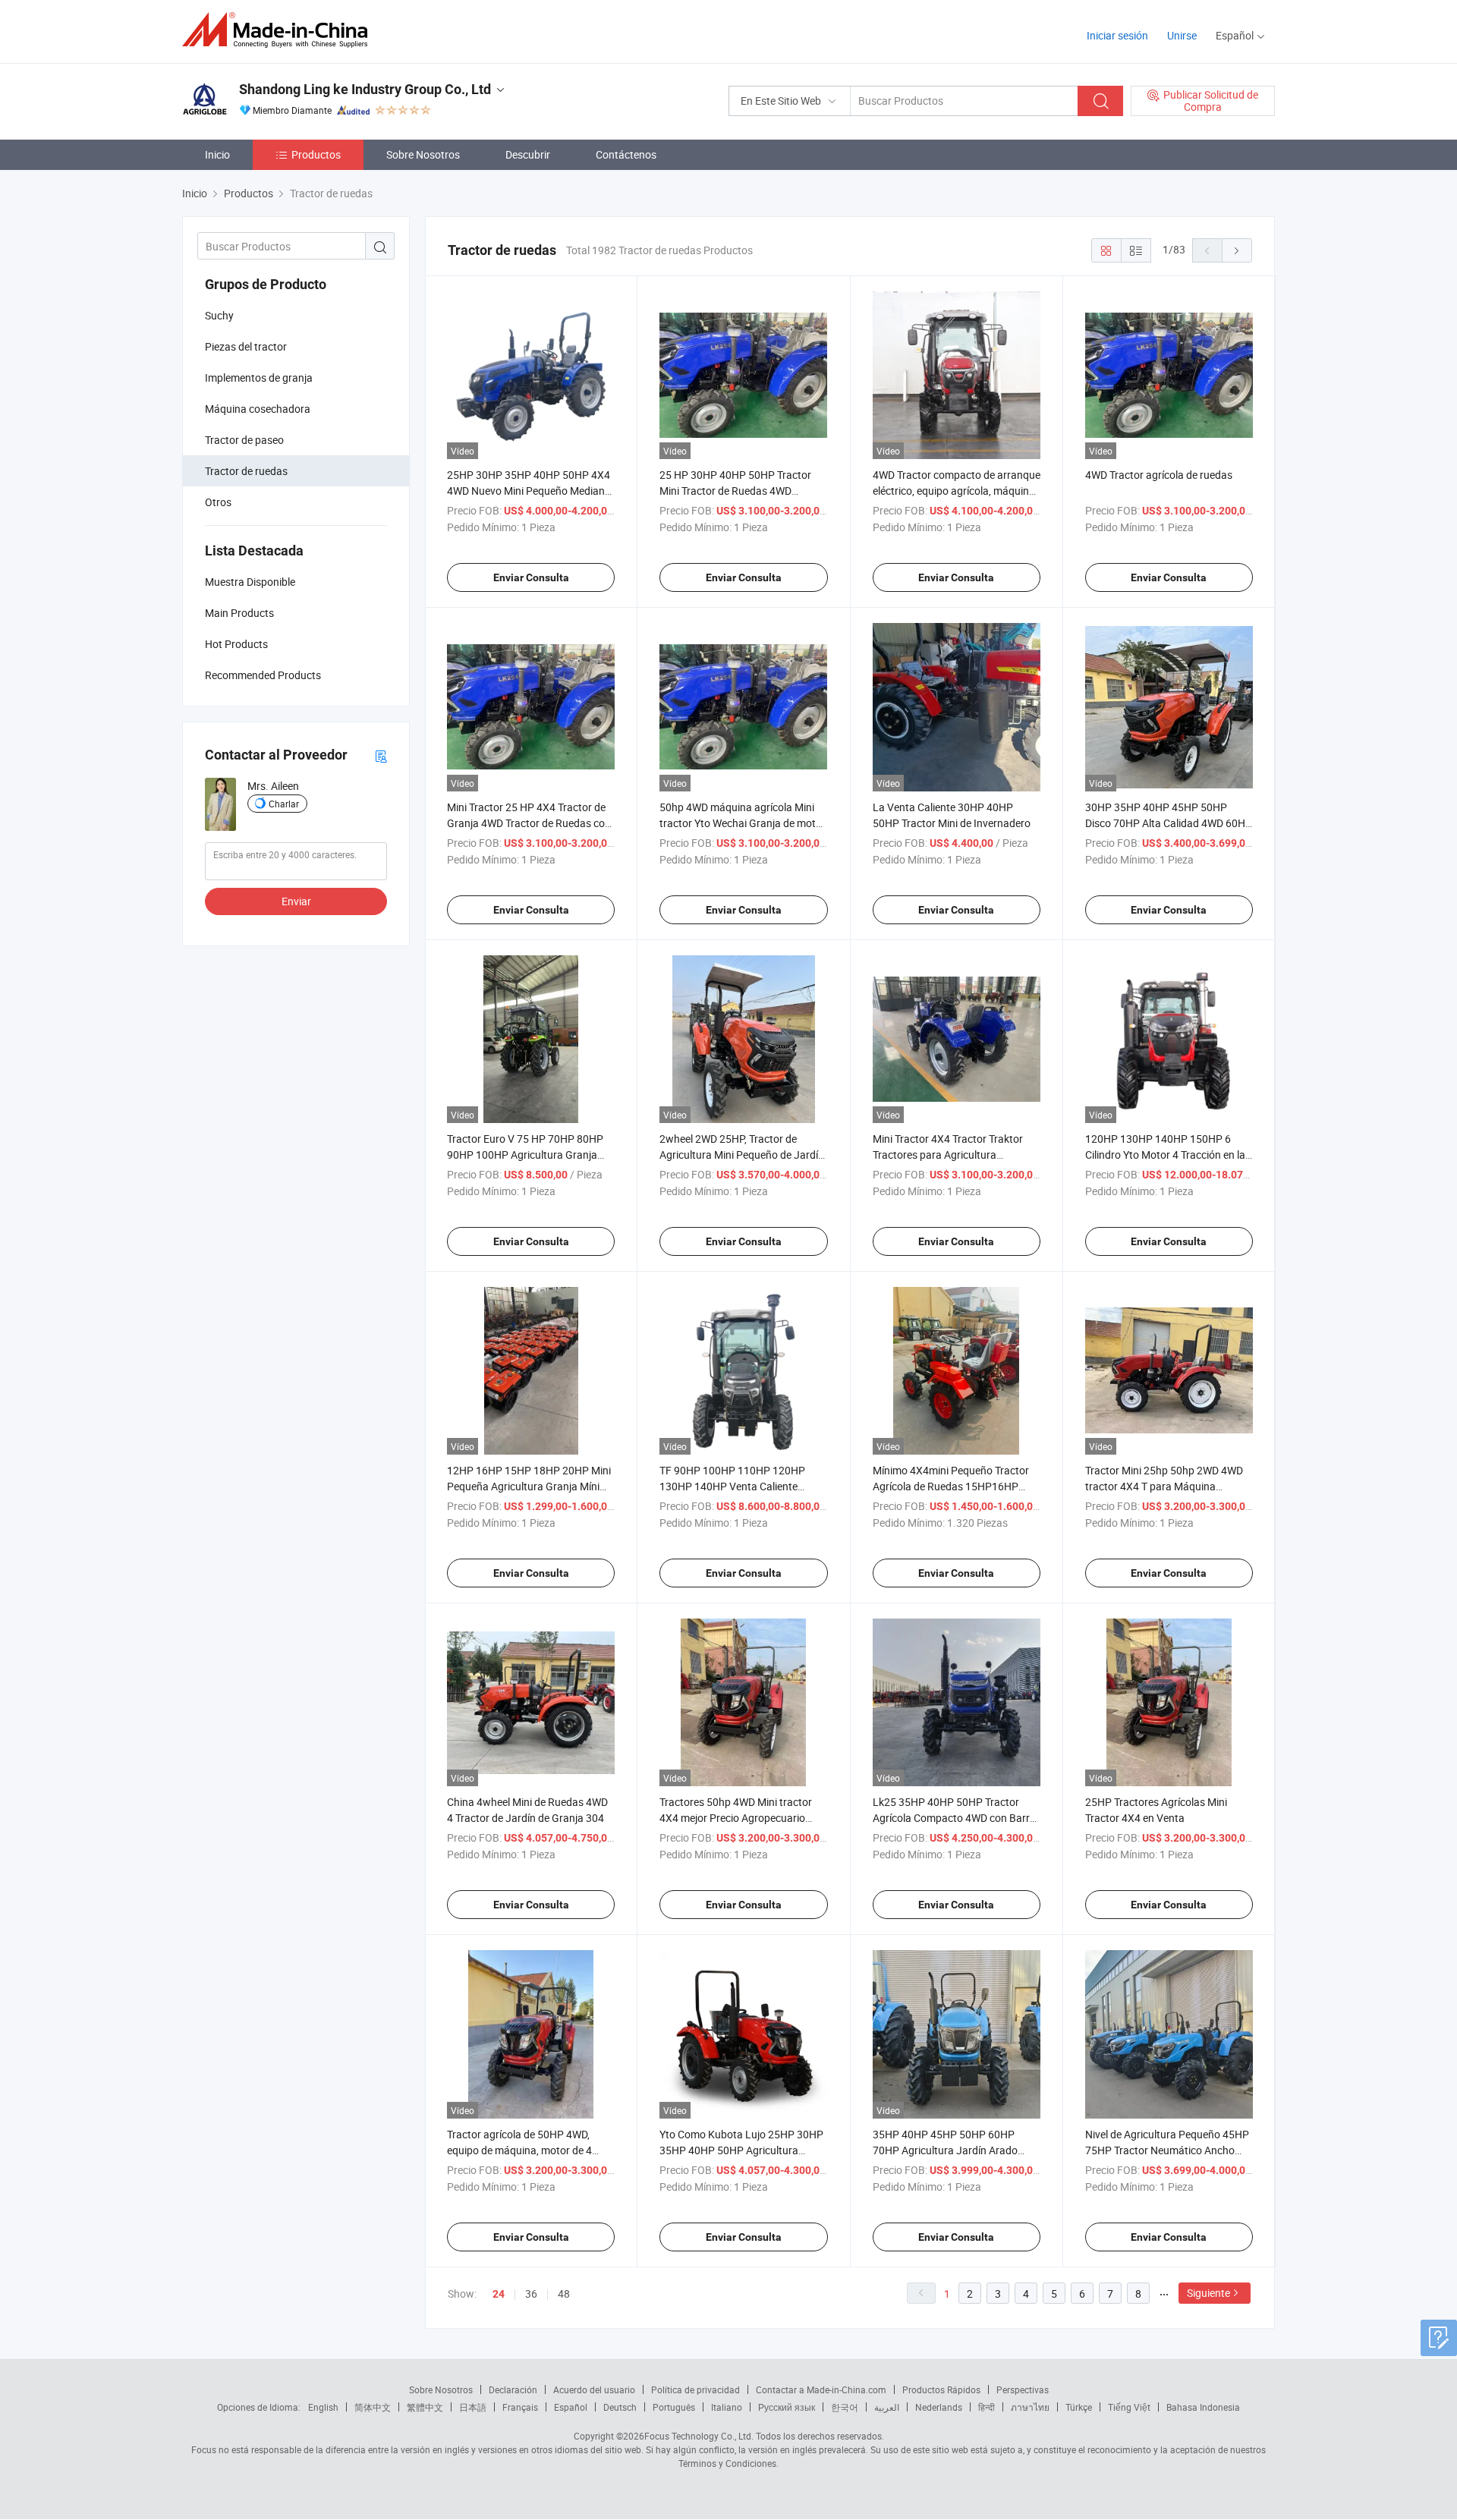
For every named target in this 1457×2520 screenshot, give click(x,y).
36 (531, 2293)
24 (499, 2294)
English (323, 2407)
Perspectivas (1023, 2389)
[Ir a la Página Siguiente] (1237, 250)
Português (674, 2407)
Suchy (219, 315)
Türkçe (1079, 2407)
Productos (316, 154)
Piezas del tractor (246, 346)
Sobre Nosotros (423, 154)
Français (520, 2407)
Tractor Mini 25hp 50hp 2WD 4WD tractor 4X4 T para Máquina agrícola (1164, 1486)
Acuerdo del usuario (594, 2389)
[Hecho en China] (280, 30)
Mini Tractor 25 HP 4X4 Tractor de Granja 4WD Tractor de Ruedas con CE (529, 823)
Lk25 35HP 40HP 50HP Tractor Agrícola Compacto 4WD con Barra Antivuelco (954, 1818)
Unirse (1182, 35)
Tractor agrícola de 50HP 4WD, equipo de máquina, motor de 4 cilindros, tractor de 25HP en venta (528, 2150)
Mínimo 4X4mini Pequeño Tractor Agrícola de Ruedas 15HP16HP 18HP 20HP (951, 1486)
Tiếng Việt (1129, 2407)
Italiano (727, 2407)
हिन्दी (987, 2407)
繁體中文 (425, 2407)
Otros (218, 502)
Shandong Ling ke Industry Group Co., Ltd (365, 89)
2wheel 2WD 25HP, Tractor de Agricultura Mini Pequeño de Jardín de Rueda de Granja (742, 1155)
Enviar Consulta (531, 577)
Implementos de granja (259, 378)
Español (571, 2407)
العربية (887, 2407)
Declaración (513, 2389)
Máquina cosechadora (258, 409)
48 (564, 2293)
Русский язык (787, 2407)
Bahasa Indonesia (1203, 2407)
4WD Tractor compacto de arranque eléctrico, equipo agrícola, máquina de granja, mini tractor (957, 491)
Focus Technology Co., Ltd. (699, 2436)
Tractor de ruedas (246, 471)
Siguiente (1208, 2293)
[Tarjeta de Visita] (381, 755)
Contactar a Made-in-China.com (821, 2389)
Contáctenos (626, 154)
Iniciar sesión (1117, 35)
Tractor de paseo (244, 440)
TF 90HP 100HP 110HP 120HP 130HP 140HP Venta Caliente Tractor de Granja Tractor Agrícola (739, 1486)
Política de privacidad (695, 2389)
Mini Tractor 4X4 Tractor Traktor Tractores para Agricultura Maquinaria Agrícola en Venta (948, 1155)
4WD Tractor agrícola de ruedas (1159, 475)
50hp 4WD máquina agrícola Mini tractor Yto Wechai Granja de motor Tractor (743, 823)
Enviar (296, 901)
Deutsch (620, 2407)
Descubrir (528, 154)
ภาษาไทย (1030, 2407)
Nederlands (939, 2407)
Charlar (284, 804)
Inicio (217, 154)
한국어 (845, 2407)
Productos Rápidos (941, 2389)
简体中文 (373, 2407)
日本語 (473, 2407)
